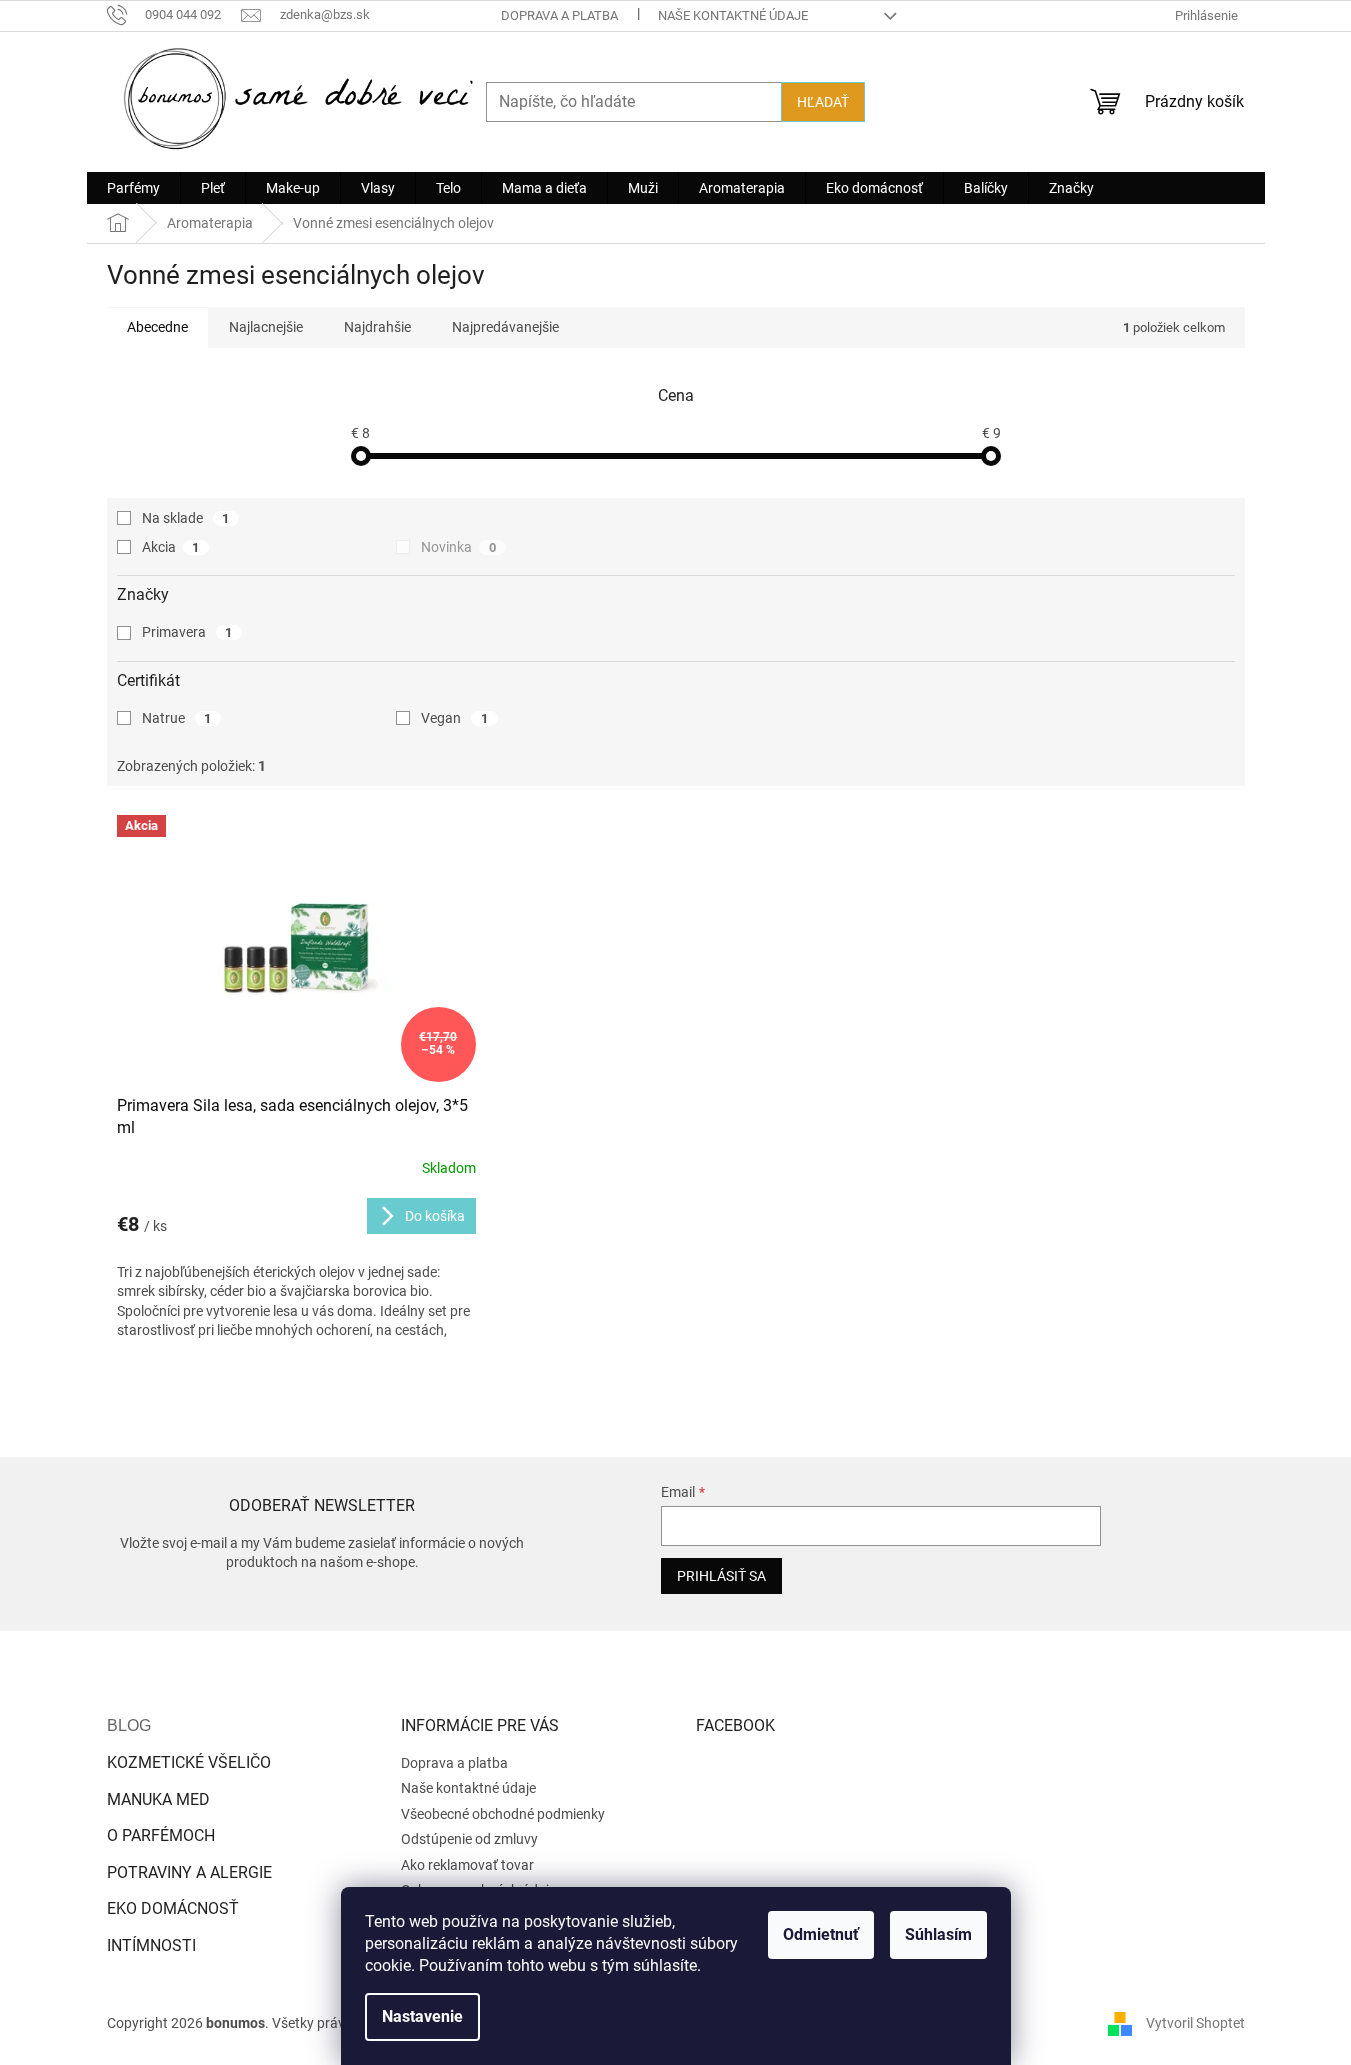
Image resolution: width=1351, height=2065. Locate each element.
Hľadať (823, 102)
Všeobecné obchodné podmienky (503, 1814)
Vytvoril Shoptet (1195, 2023)
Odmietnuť (821, 1934)
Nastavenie (422, 2016)
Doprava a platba (559, 15)
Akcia (171, 547)
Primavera (187, 632)
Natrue (177, 718)
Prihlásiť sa (721, 1576)
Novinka (458, 547)
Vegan (454, 718)
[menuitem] (133, 188)
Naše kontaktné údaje (733, 15)
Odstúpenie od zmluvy (469, 1839)
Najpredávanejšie (505, 327)
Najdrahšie (377, 327)
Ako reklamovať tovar (467, 1865)
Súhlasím (938, 1934)
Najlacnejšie (266, 327)
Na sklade (186, 518)
